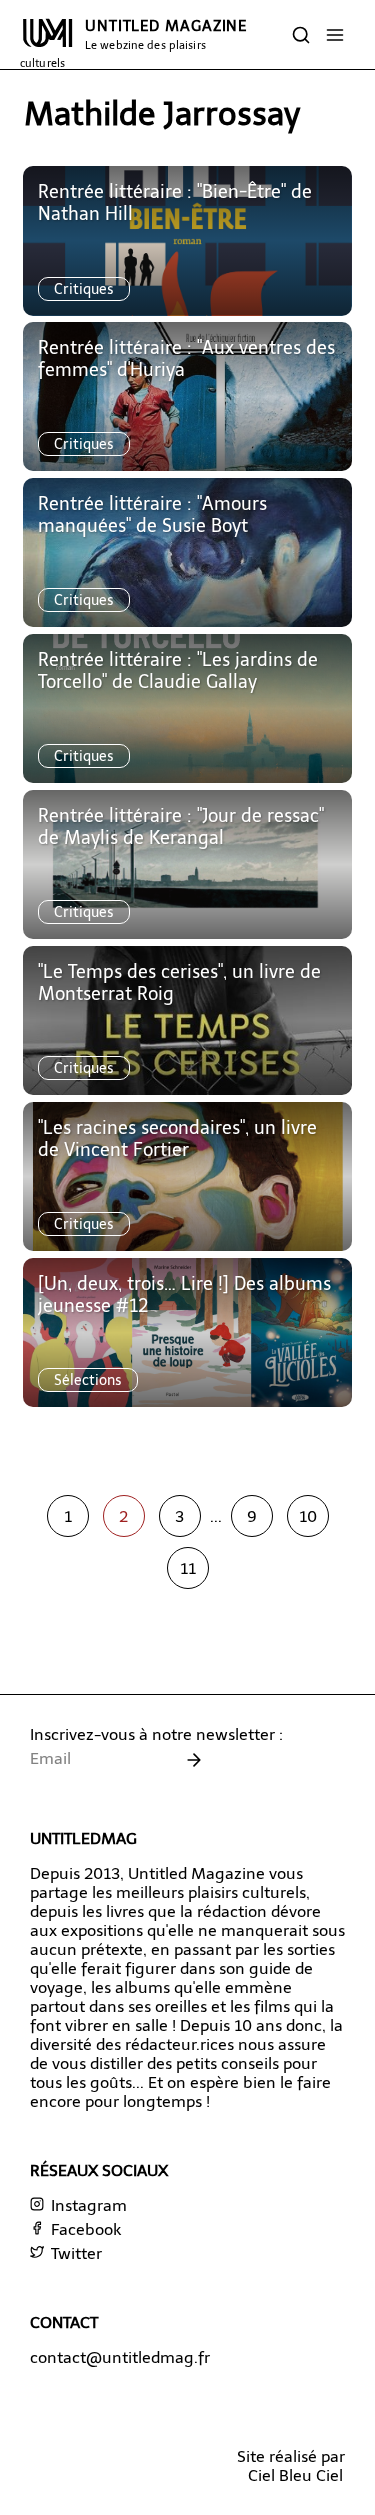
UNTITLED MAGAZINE (133, 43)
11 (188, 1568)
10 (308, 1516)
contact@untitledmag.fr (120, 2357)
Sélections (88, 1380)
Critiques (84, 289)
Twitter (74, 2253)
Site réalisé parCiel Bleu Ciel (291, 2466)
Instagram (87, 2205)
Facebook (84, 2229)
